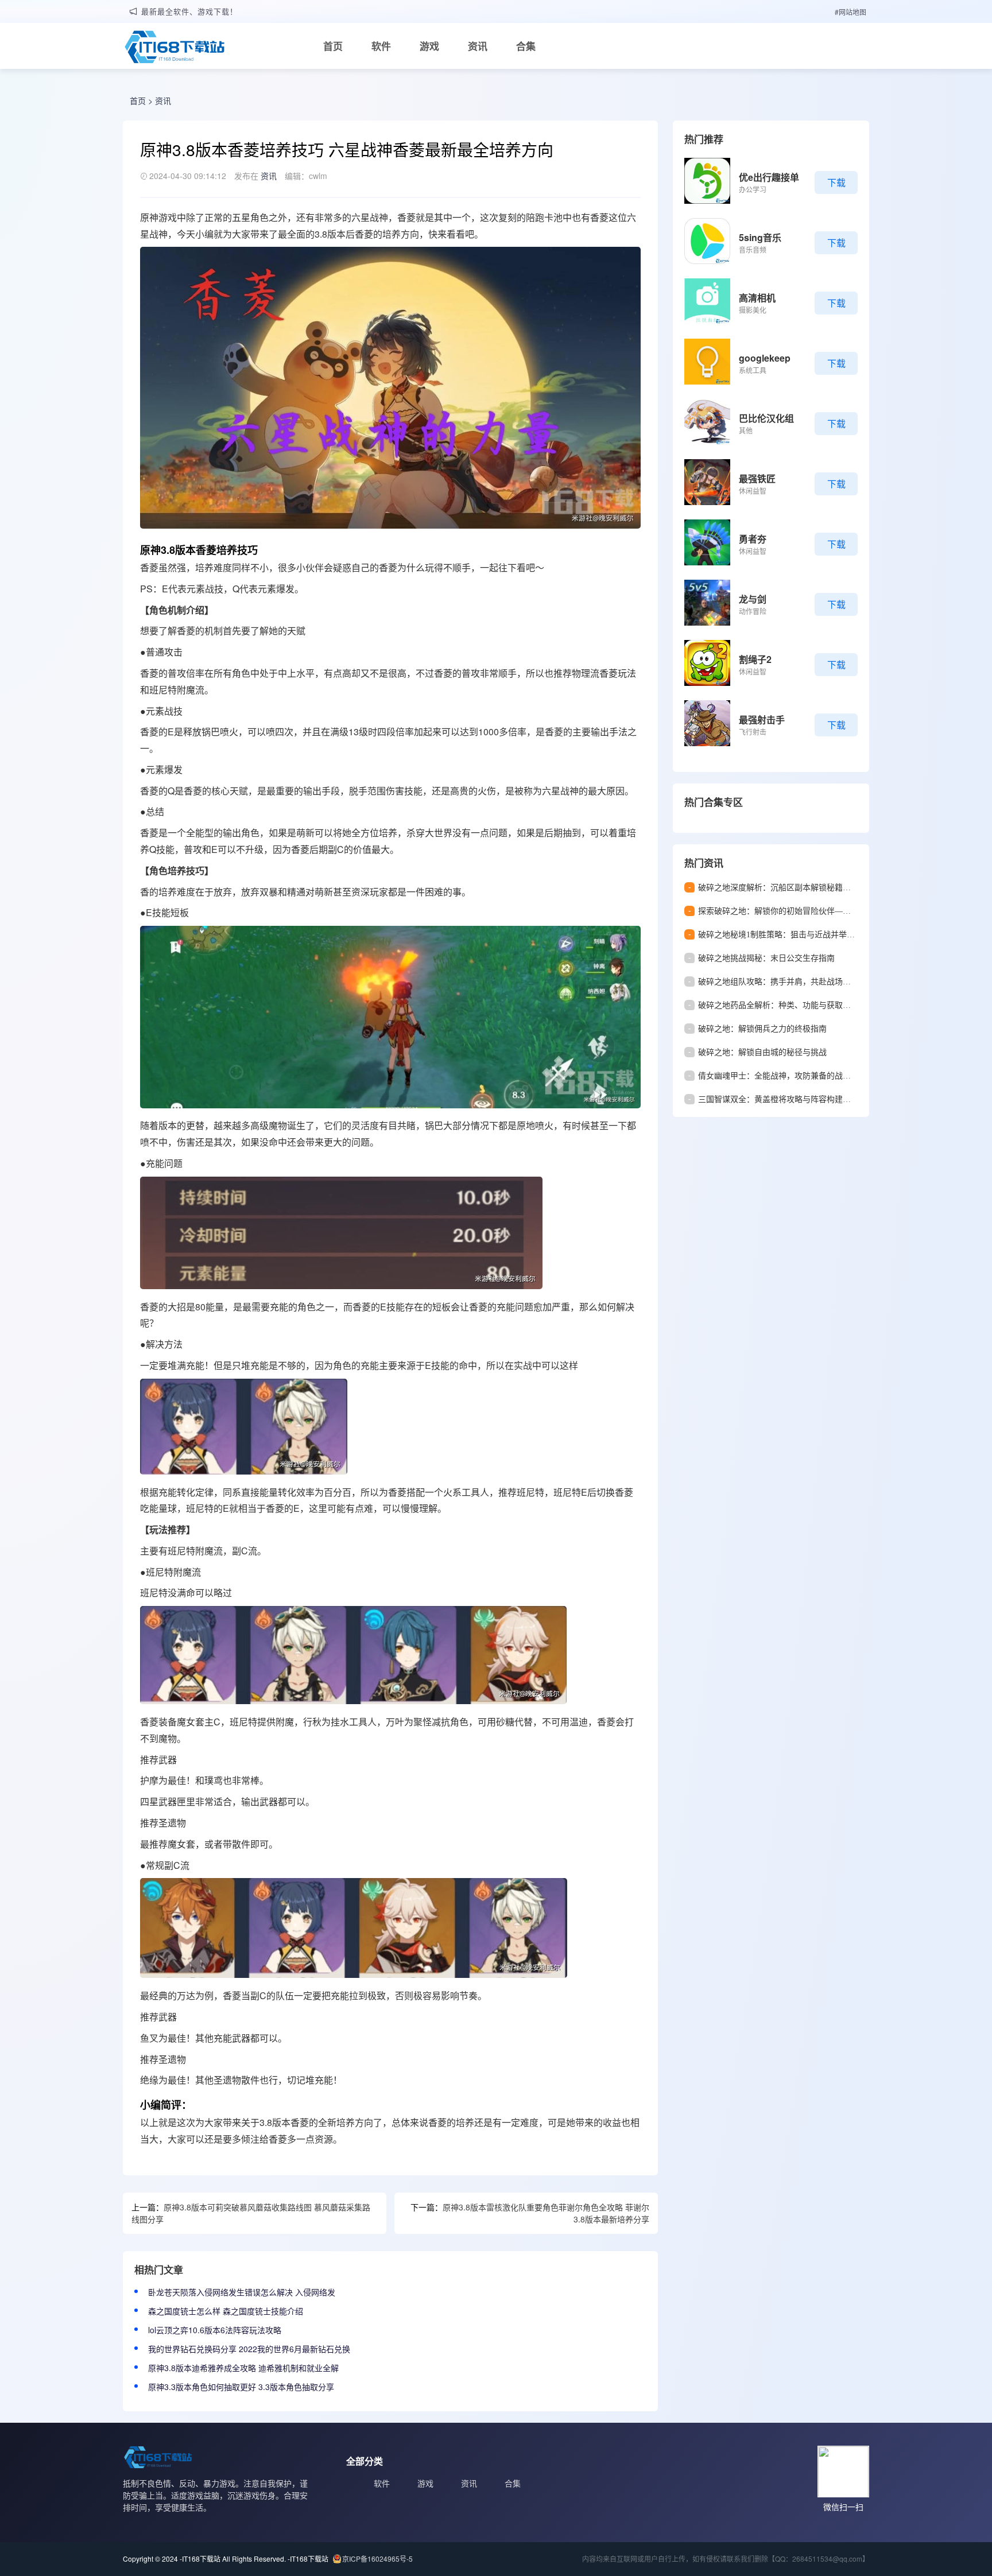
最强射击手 (762, 719)
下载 (836, 182)
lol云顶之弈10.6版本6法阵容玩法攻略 (215, 2330)
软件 (381, 46)
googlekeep (765, 358)
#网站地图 (850, 12)
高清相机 (757, 298)
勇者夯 (753, 539)
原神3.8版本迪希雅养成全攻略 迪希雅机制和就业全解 (243, 2368)
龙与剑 (753, 599)
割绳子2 (755, 659)
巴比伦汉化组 (766, 418)
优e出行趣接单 (769, 177)
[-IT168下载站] (175, 48)
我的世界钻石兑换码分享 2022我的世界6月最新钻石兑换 (249, 2349)
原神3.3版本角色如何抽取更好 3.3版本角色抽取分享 (241, 2387)
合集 (526, 46)
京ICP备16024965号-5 (377, 2558)
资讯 (478, 46)
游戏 (429, 46)
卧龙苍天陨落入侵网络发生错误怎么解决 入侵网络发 (242, 2292)
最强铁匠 (757, 478)
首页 (333, 46)
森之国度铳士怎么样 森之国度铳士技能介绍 (226, 2311)
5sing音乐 (760, 237)
